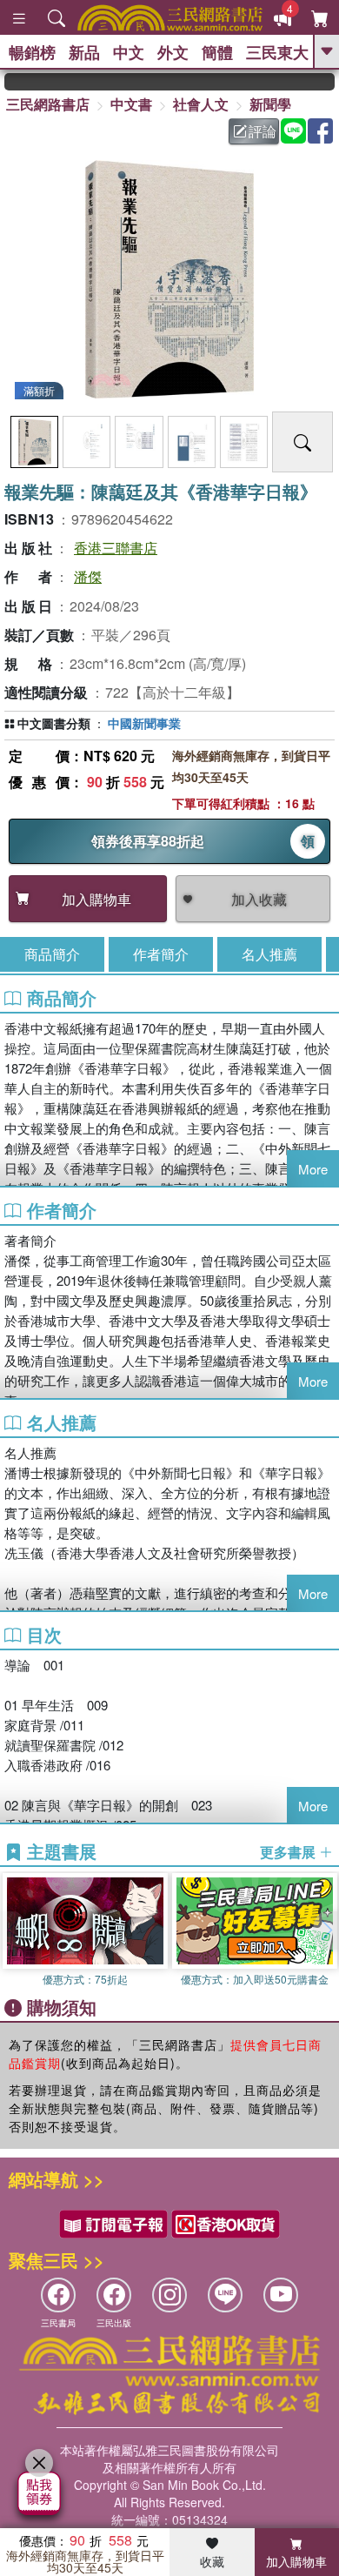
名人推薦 (269, 954)
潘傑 (88, 576)
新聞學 (270, 104)
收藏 (212, 2561)
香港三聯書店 (116, 548)
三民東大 (277, 52)
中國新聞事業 (144, 723)
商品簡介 (52, 954)
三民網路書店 (48, 104)
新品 (84, 52)
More (313, 1169)
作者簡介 (161, 954)
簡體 (217, 52)
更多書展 (289, 1852)
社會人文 (201, 104)
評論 (263, 131)
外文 (173, 52)
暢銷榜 (32, 52)
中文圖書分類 (54, 723)
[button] (326, 1930)
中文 (129, 52)
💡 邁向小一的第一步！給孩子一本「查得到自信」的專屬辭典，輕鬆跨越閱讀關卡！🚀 (324, 82)
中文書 (131, 104)
